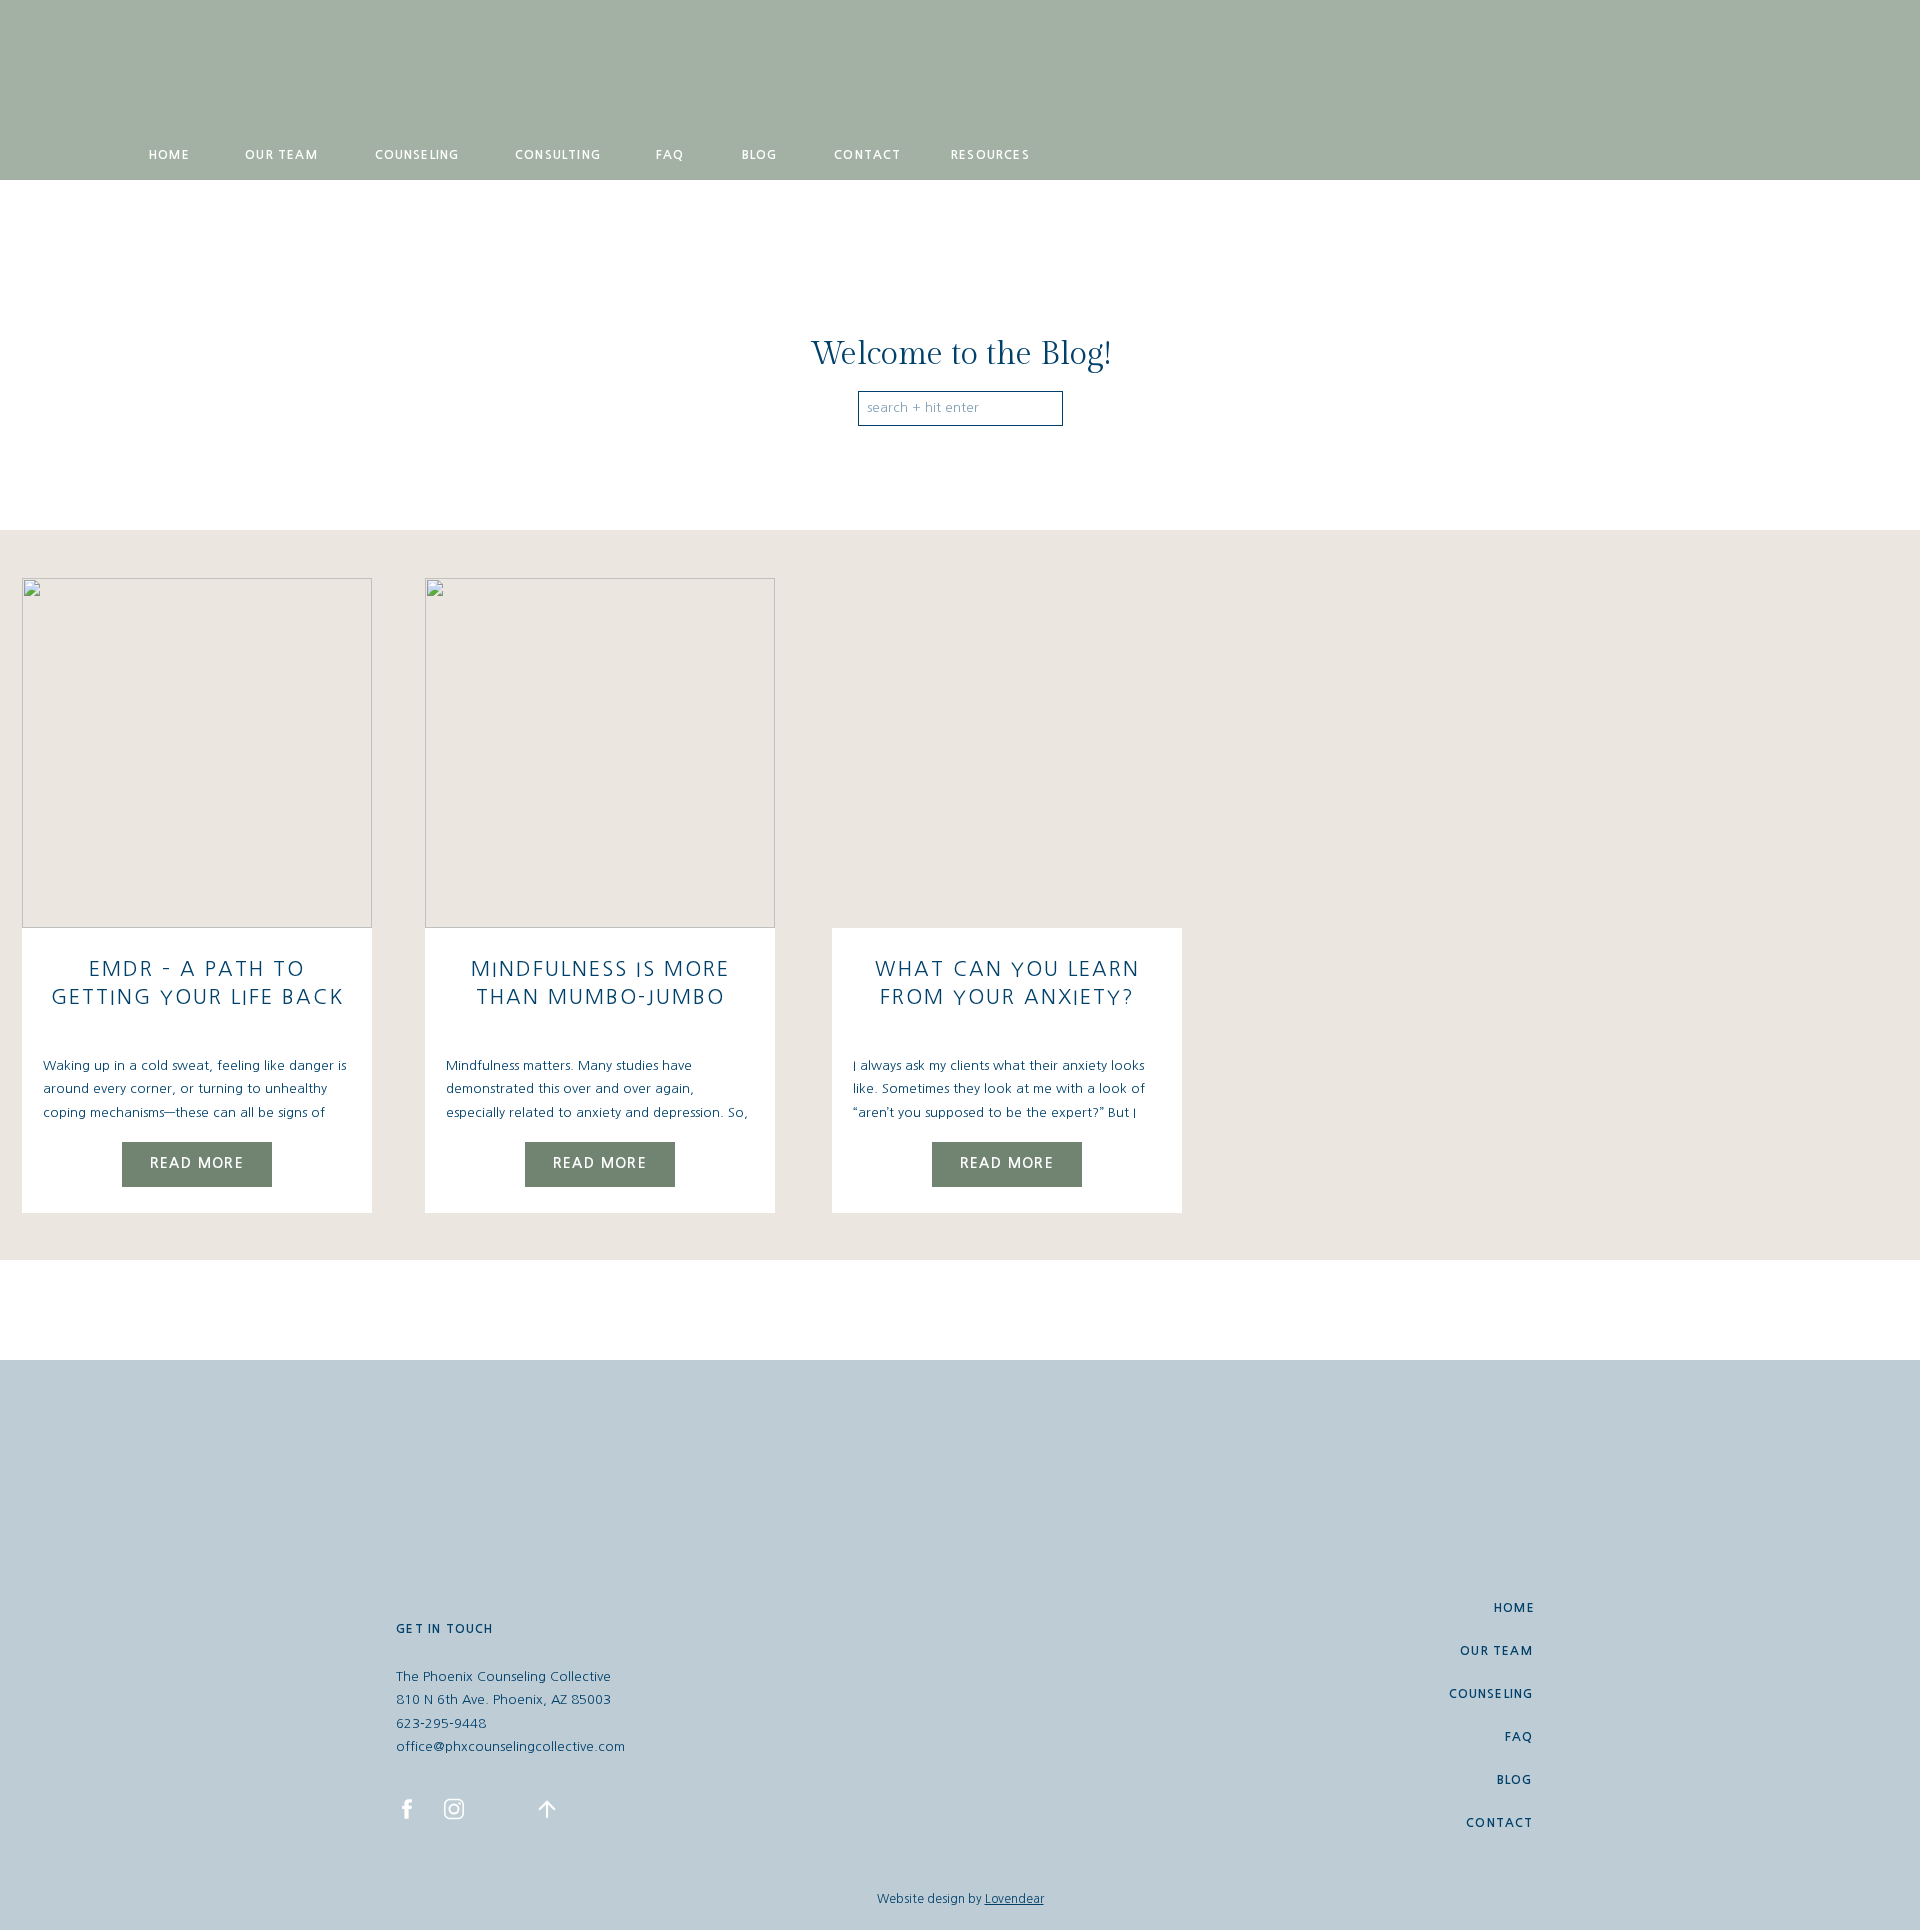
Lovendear (1014, 1899)
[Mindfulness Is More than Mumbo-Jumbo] (600, 753)
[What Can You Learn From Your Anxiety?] (1007, 753)
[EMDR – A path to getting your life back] (197, 753)
